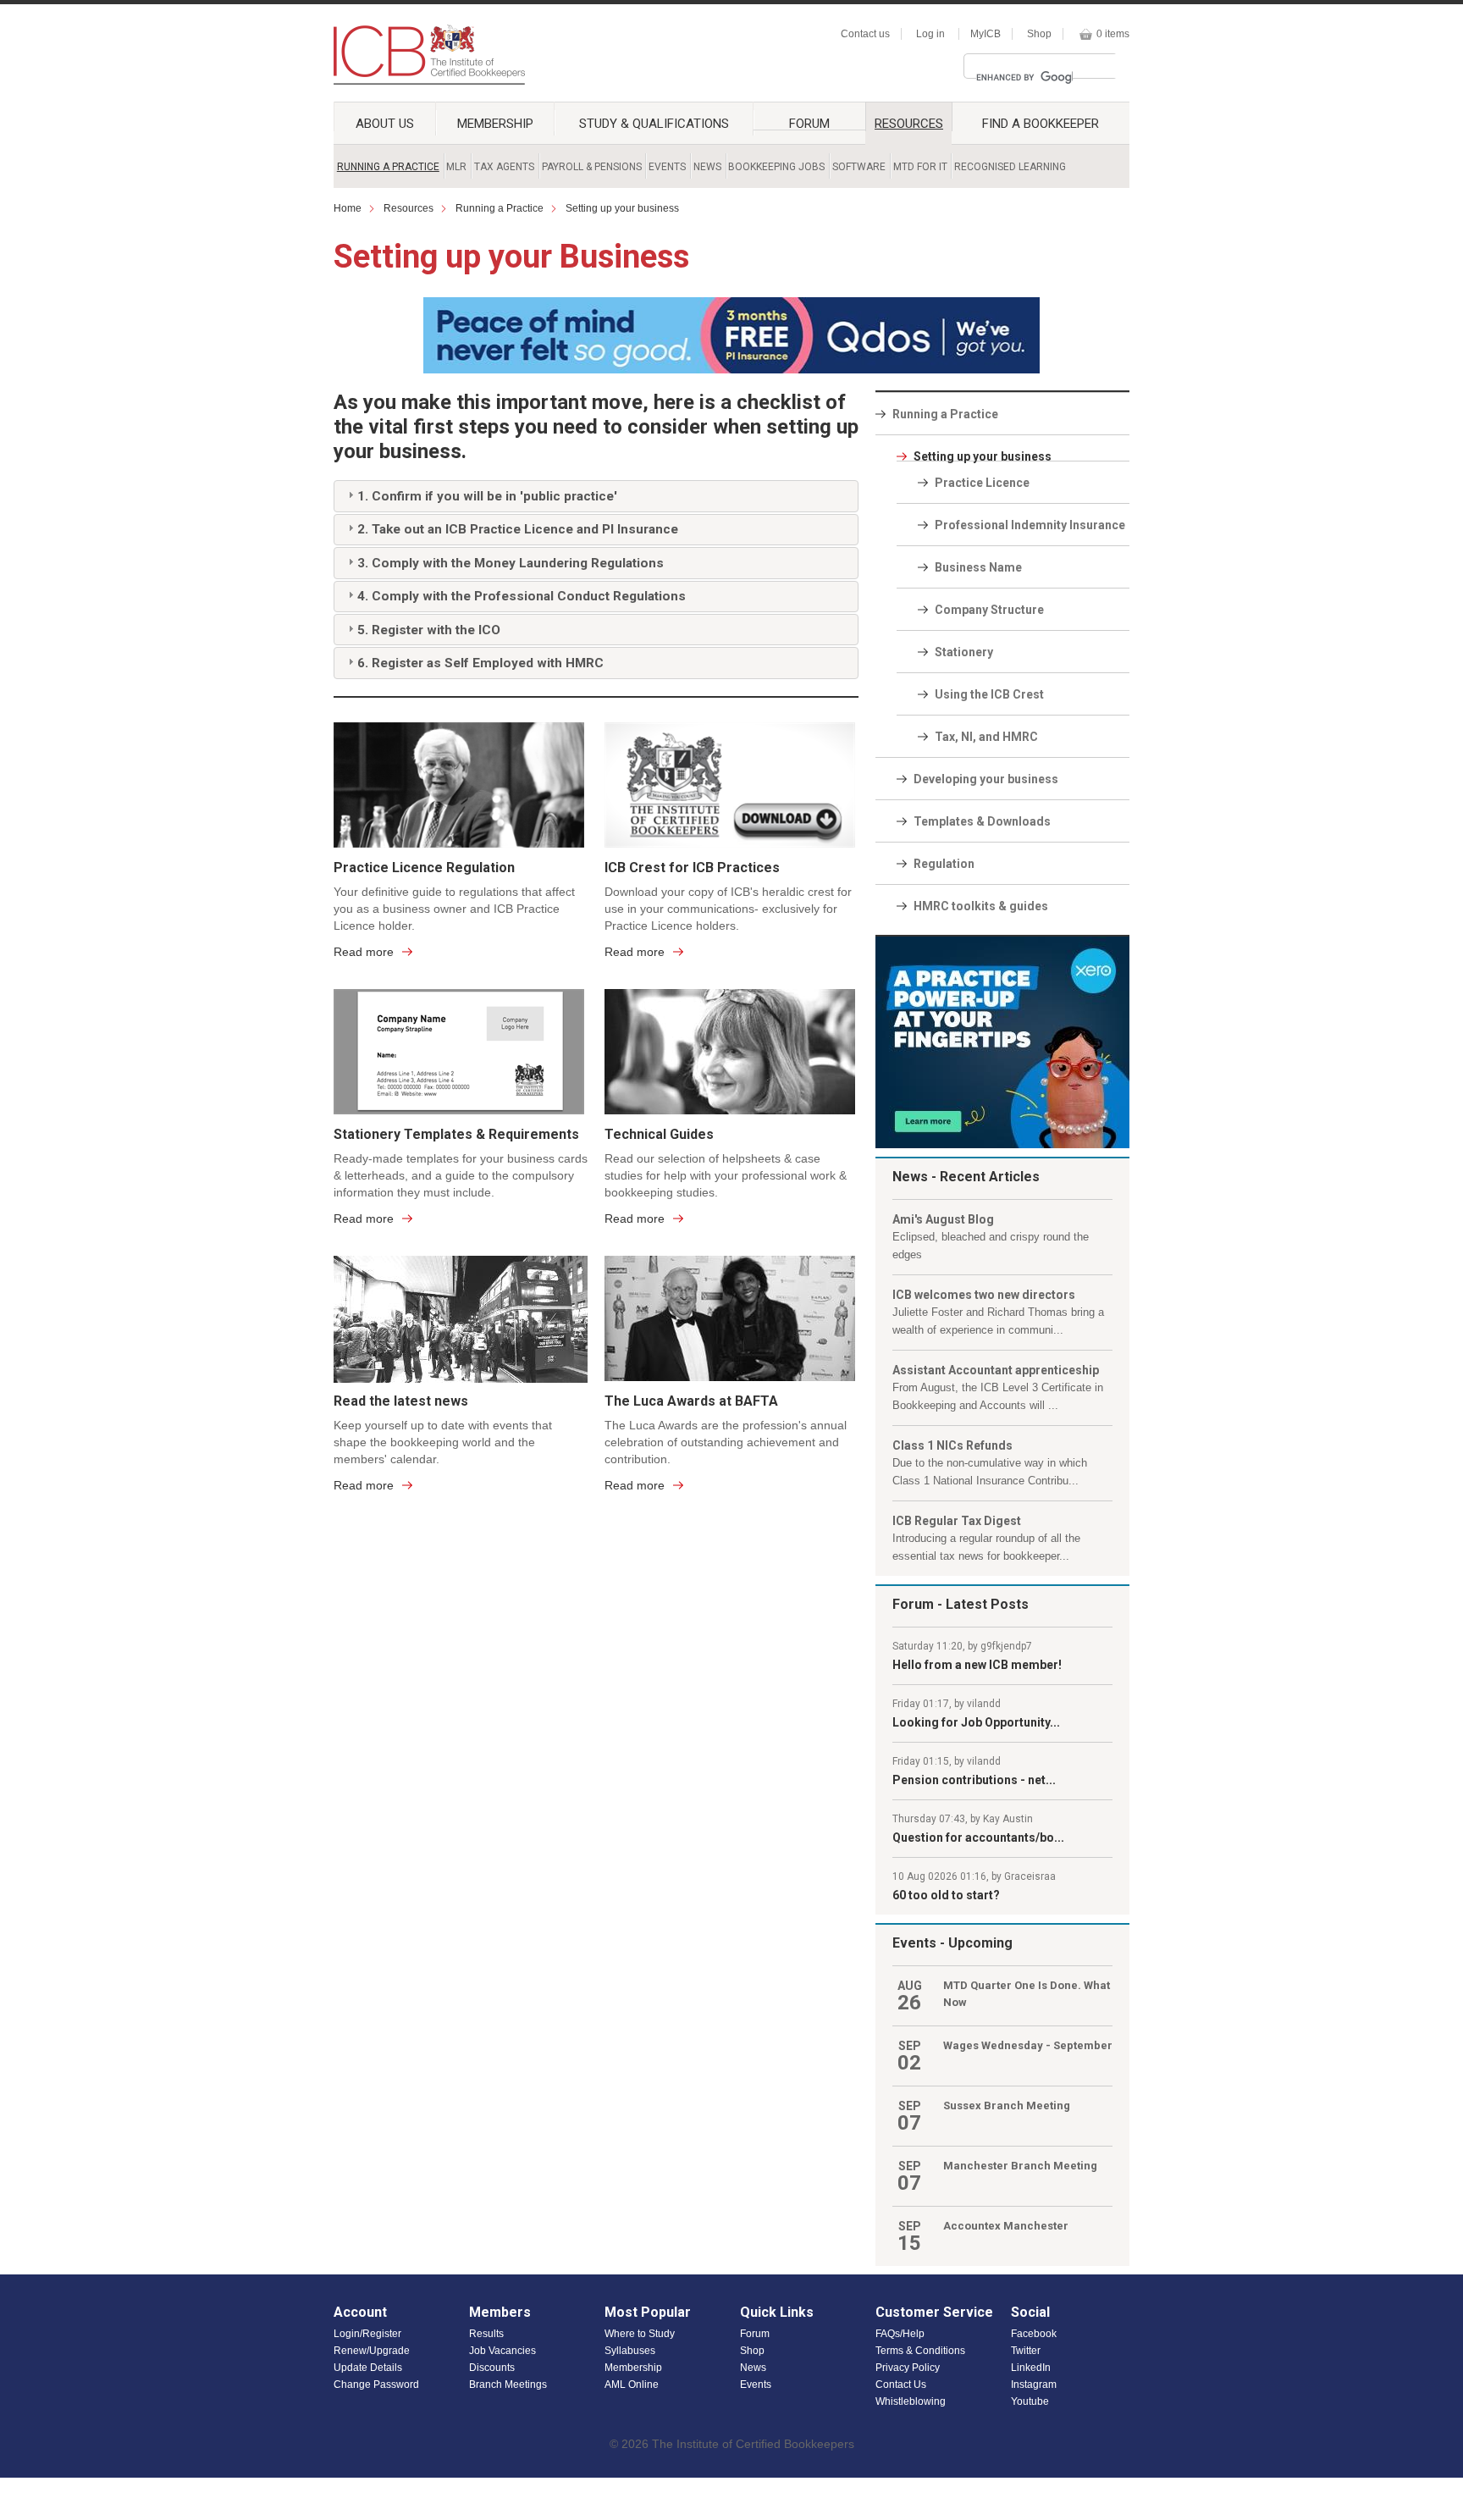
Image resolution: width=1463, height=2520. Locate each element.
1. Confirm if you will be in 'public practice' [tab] (487, 496)
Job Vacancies (502, 2351)
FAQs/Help (900, 2334)
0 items (1113, 34)
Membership (495, 124)
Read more (364, 952)
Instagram (1034, 2385)
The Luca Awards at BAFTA (691, 1401)
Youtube (1030, 2401)
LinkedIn (1031, 2368)
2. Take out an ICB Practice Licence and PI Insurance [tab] (518, 529)
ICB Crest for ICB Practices (692, 868)
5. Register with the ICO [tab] (429, 630)
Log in (930, 34)
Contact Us (901, 2385)
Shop (1039, 34)
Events (667, 167)
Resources (909, 124)
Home (348, 208)
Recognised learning (1010, 167)
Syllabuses (630, 2351)
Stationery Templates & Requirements (456, 1134)
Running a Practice (388, 167)
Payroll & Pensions (592, 167)
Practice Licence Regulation (424, 868)
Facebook (1034, 2334)
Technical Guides (659, 1134)
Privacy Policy (908, 2368)
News (707, 167)
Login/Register (367, 2334)
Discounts (492, 2368)
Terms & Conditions (920, 2351)
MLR (456, 167)
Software (859, 167)
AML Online (632, 2385)
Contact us (865, 34)
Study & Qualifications (654, 124)
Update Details (368, 2368)
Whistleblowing (911, 2401)
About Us (385, 124)
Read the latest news (401, 1401)
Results (486, 2334)
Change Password (376, 2385)
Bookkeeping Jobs (776, 167)
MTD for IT (920, 167)
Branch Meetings (508, 2385)
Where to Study (640, 2334)
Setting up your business (622, 208)
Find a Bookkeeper (1041, 124)
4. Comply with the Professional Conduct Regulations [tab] (522, 596)
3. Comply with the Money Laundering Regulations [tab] (511, 563)
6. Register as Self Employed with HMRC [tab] (480, 663)
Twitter (1026, 2351)
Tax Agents (504, 167)
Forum (809, 123)
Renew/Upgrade (372, 2351)
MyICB (985, 34)
